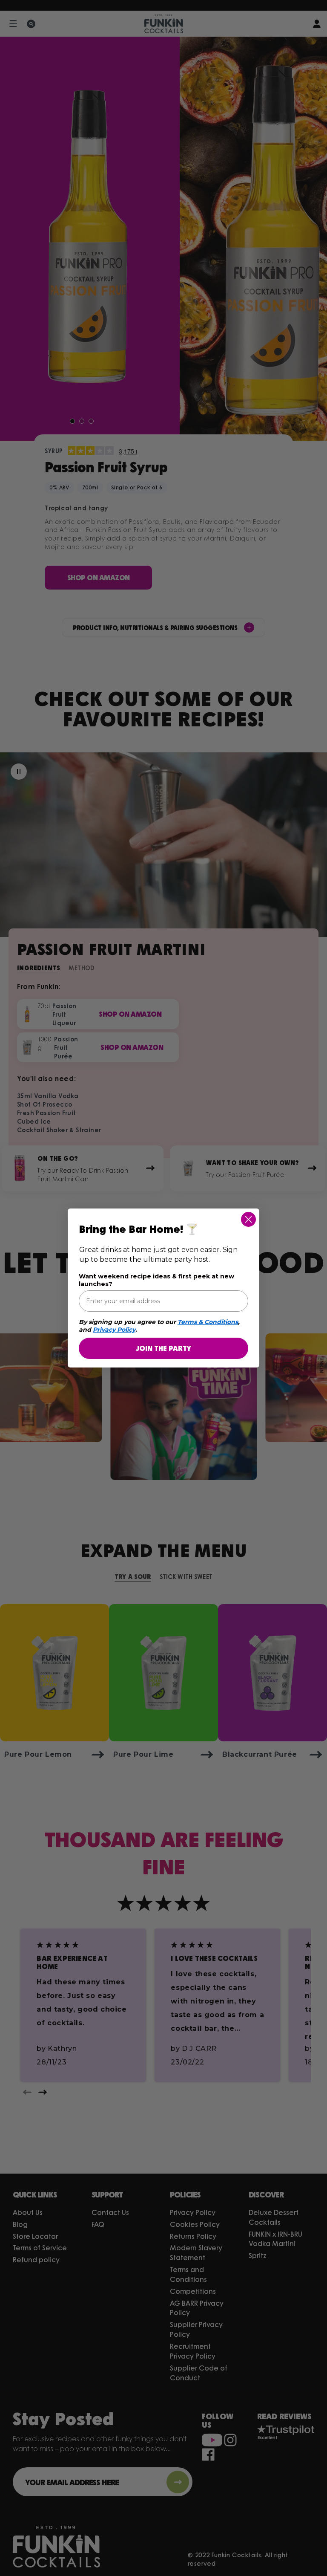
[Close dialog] (248, 1219)
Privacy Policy (114, 1330)
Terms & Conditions (208, 1322)
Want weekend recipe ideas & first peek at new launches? (156, 1280)
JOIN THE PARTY (163, 1348)
